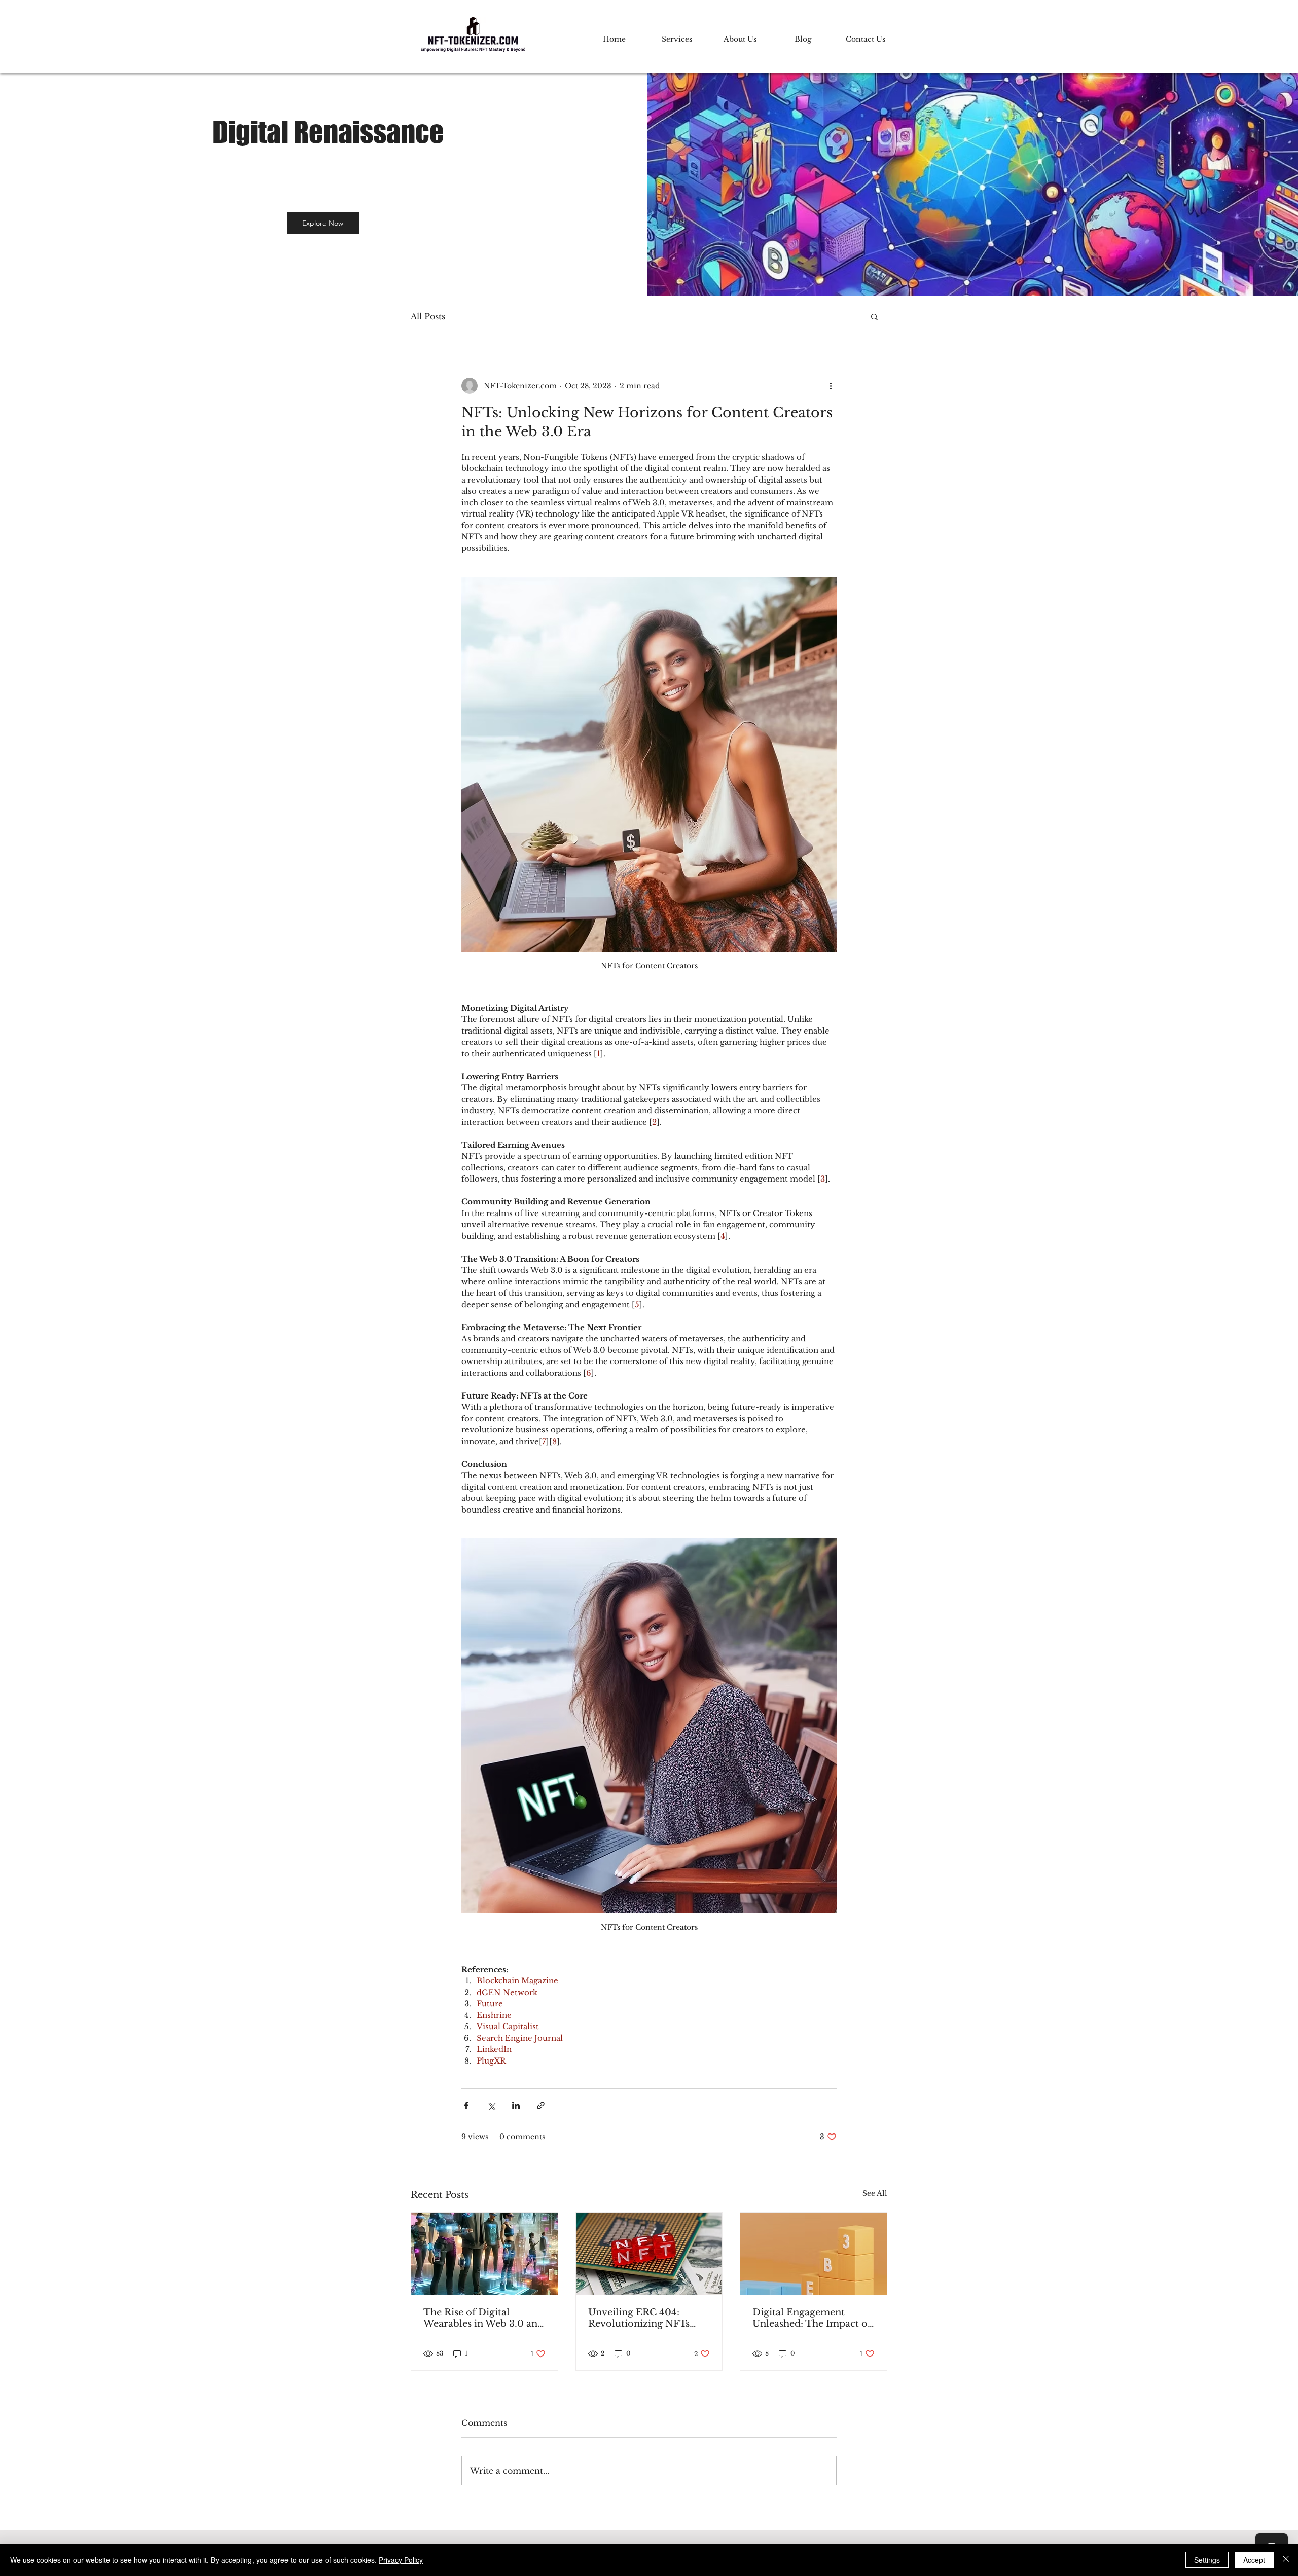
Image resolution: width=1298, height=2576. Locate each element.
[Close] (1286, 2560)
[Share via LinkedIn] (516, 2105)
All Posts (428, 316)
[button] (874, 316)
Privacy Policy (401, 2560)
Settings (1207, 2560)
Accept (1254, 2560)
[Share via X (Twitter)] (491, 2105)
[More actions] (831, 386)
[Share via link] (541, 2105)
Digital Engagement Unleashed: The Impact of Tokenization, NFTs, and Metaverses (812, 2318)
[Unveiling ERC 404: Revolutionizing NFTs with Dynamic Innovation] (649, 2254)
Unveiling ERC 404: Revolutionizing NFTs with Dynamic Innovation (648, 2318)
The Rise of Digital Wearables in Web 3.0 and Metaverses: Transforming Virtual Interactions (484, 2318)
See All (875, 2193)
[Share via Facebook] (466, 2105)
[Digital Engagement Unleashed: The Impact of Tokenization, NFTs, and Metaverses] (814, 2254)
